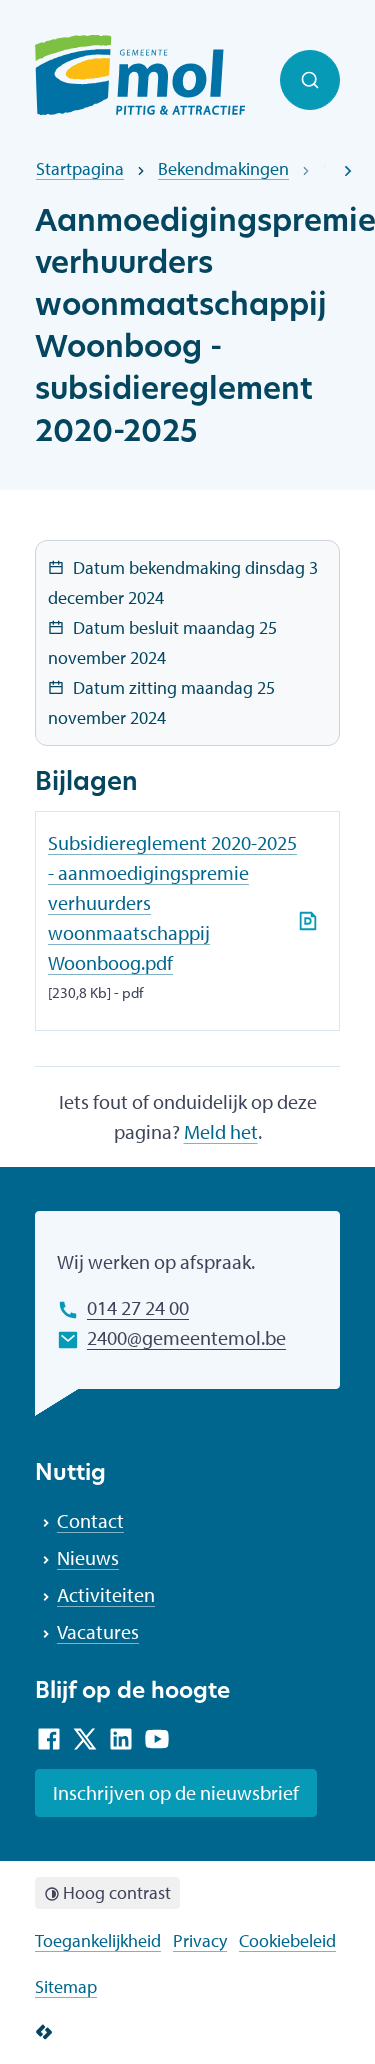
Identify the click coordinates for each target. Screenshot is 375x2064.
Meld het (221, 1131)
